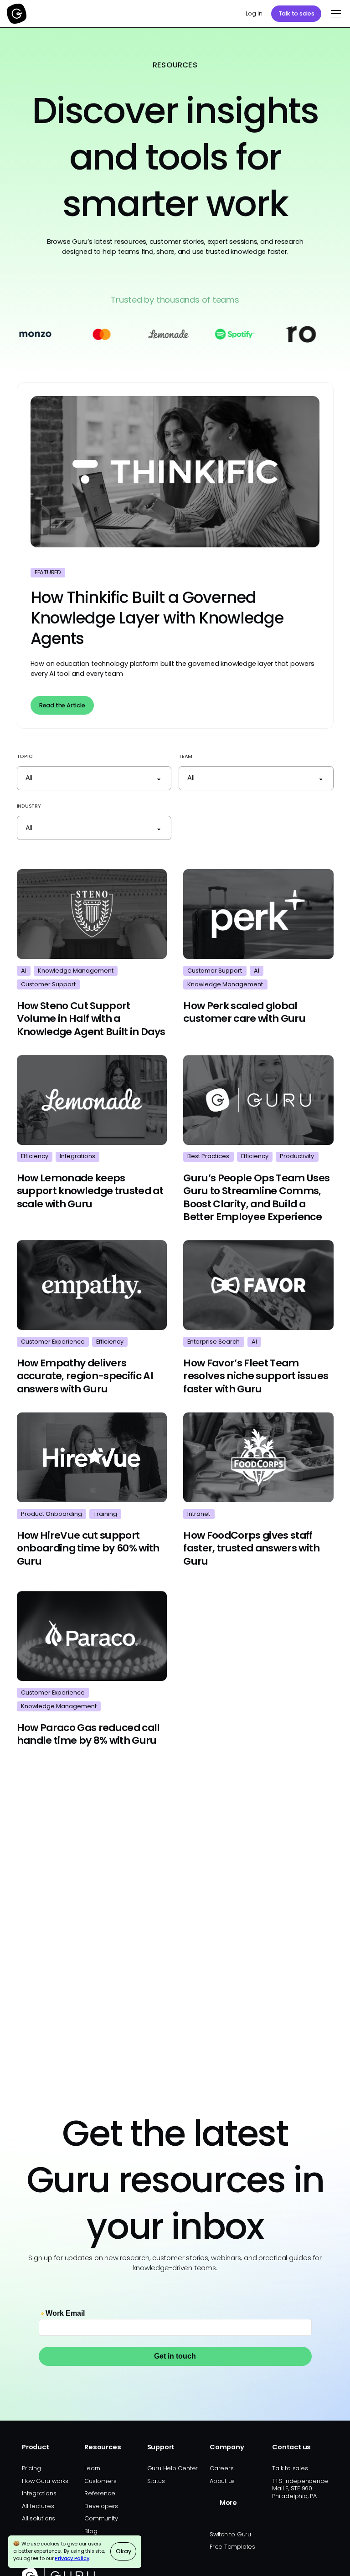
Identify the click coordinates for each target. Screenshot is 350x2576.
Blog (91, 2531)
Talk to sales (296, 13)
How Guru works (45, 2481)
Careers (221, 2468)
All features (38, 2506)
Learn (92, 2468)
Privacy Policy (72, 2558)
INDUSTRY (29, 806)
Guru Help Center (173, 2468)
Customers (100, 2481)
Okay (123, 2551)
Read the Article (62, 705)
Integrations (39, 2493)
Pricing (31, 2468)
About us (222, 2481)
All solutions (39, 2518)
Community (101, 2518)
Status (156, 2481)
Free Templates (232, 2547)
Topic (25, 756)
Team (185, 756)
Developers (101, 2506)
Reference (100, 2493)
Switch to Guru (230, 2534)
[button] (334, 14)
